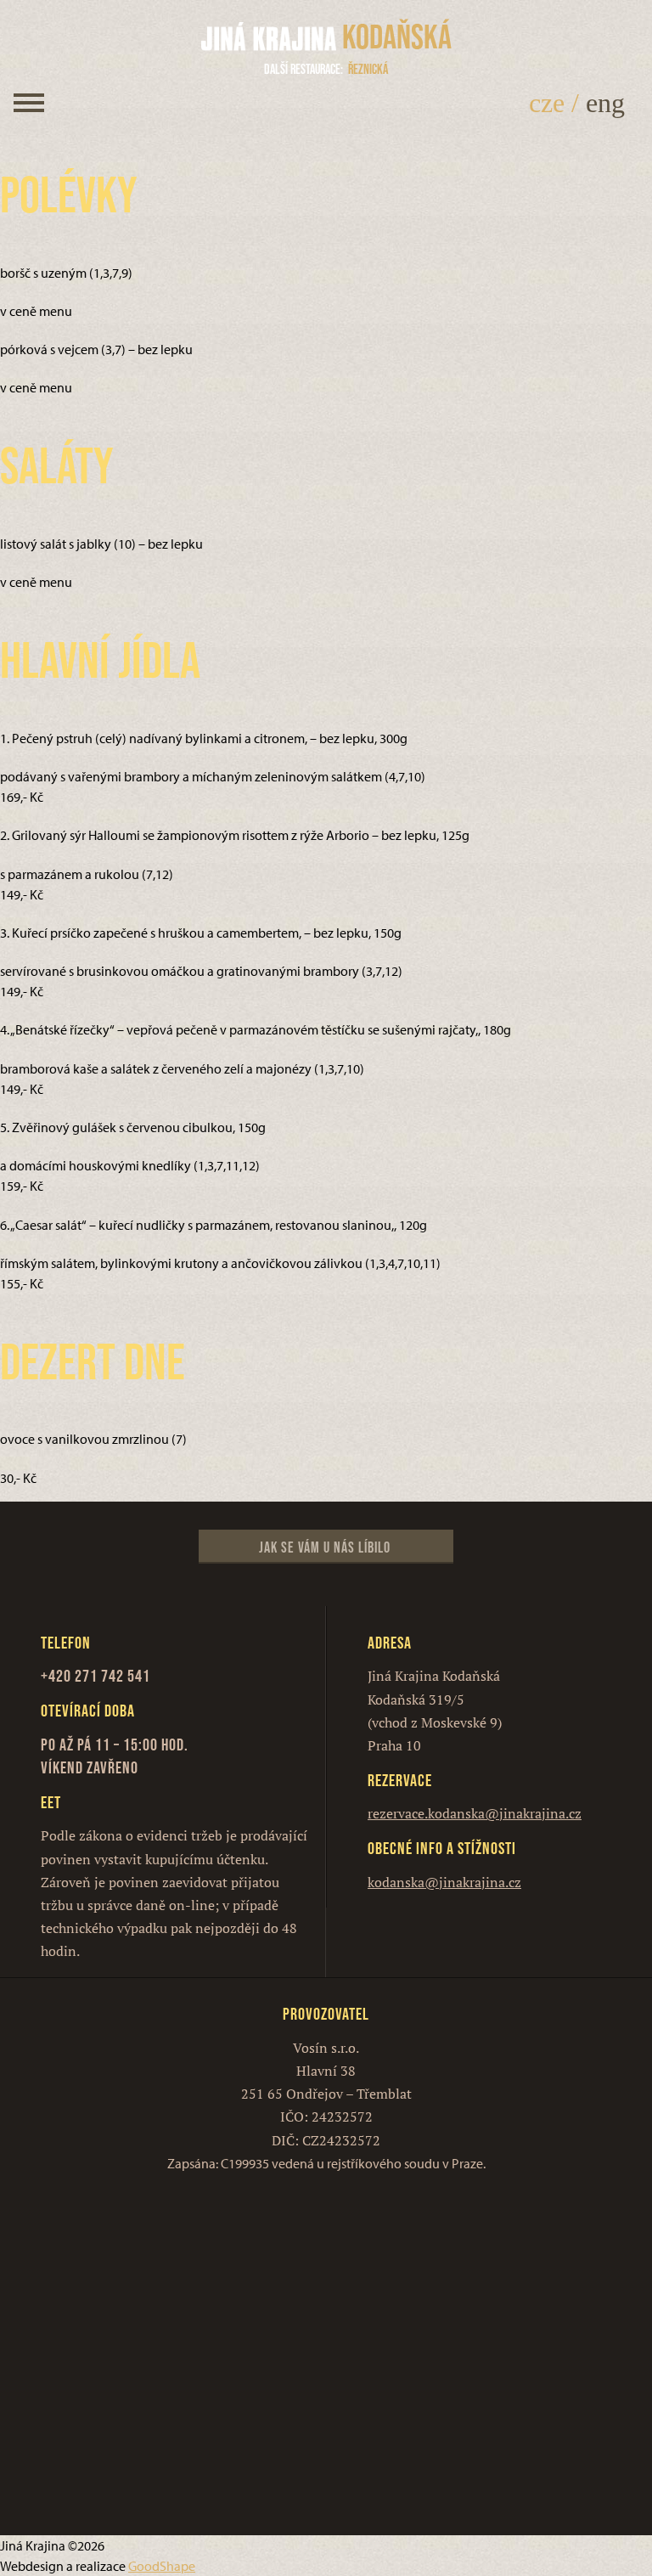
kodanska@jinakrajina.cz (444, 1882)
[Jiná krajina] (269, 37)
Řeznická (326, 69)
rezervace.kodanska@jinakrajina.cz (475, 1813)
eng (605, 103)
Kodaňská (397, 37)
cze (547, 103)
